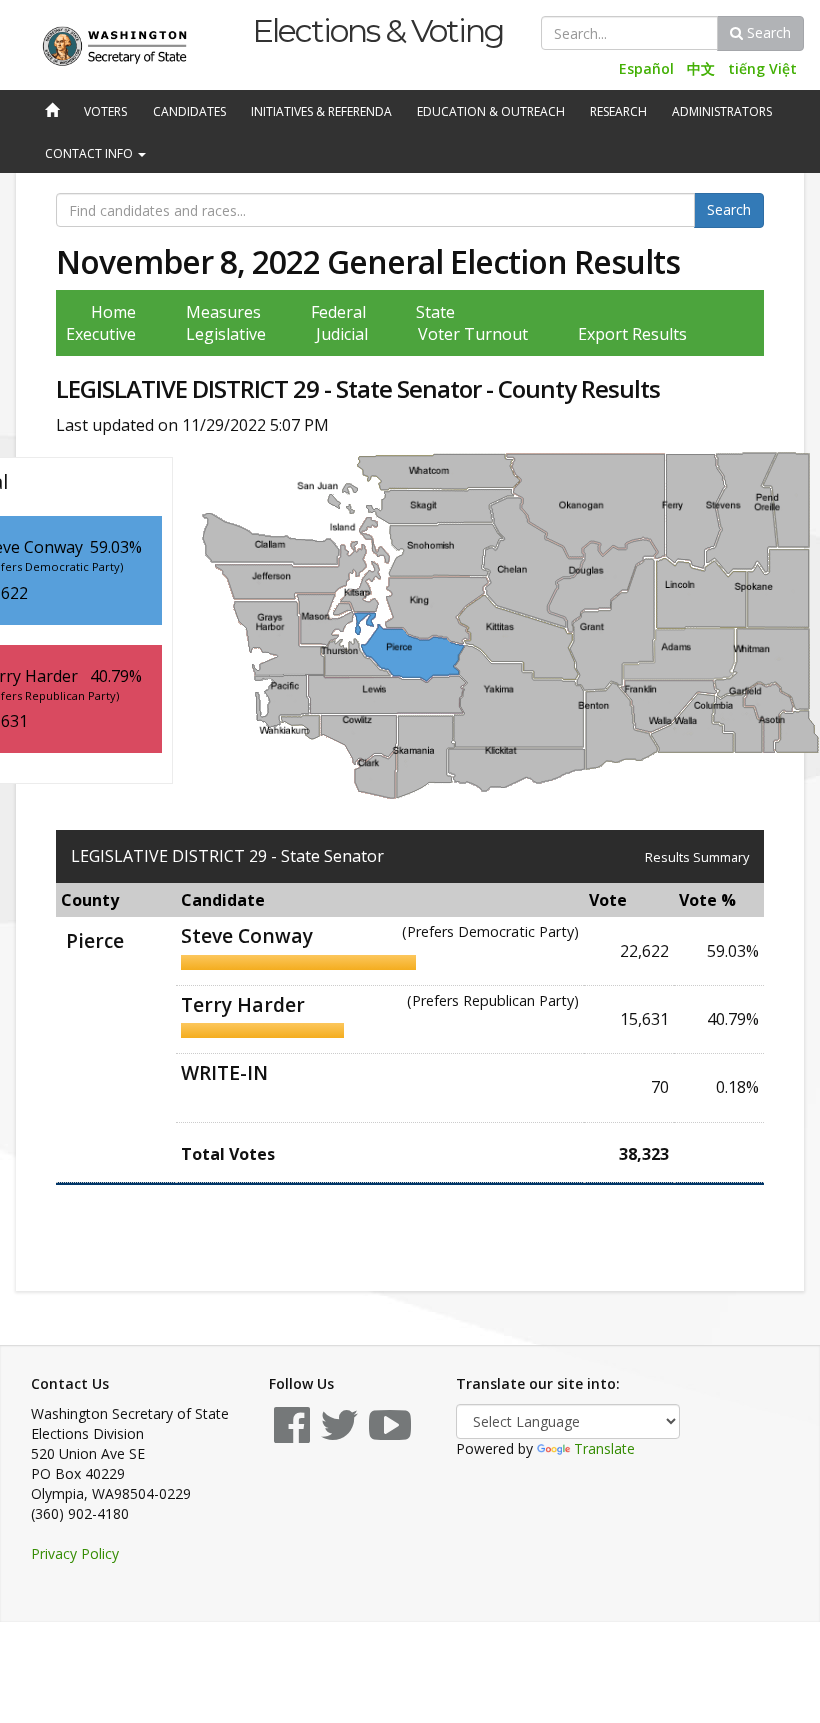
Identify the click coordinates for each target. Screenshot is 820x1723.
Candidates (189, 111)
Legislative (226, 334)
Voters (105, 111)
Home (113, 312)
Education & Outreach (491, 111)
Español (646, 68)
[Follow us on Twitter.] (339, 1434)
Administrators (722, 111)
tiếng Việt (762, 68)
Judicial (342, 334)
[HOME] (50, 112)
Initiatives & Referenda (321, 111)
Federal (338, 312)
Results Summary (697, 857)
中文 (701, 68)
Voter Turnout (473, 334)
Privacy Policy (75, 1553)
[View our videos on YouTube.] (390, 1434)
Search (767, 32)
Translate (604, 1448)
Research (618, 111)
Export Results (632, 334)
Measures (223, 312)
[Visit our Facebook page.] (292, 1434)
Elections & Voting (377, 30)
